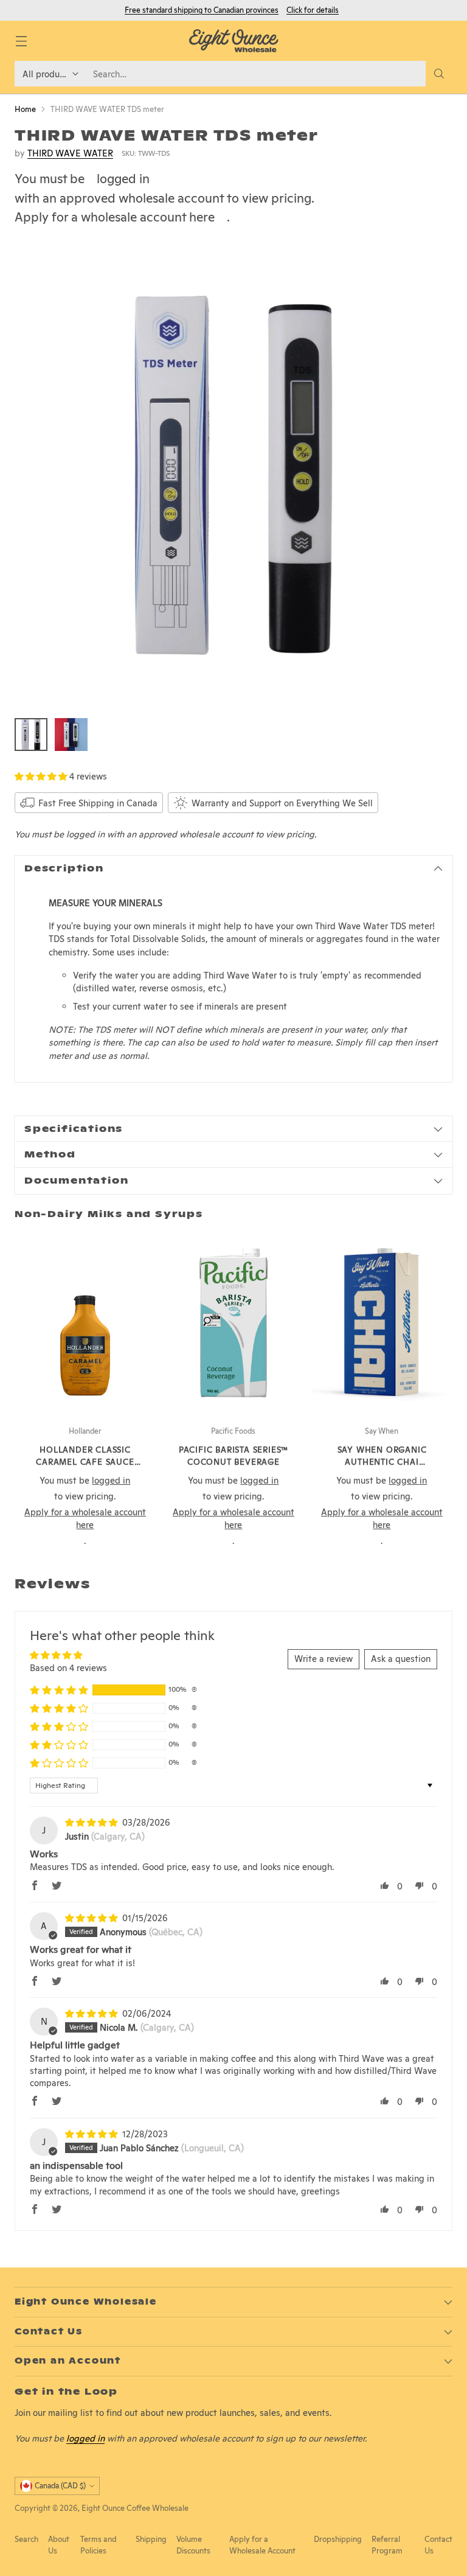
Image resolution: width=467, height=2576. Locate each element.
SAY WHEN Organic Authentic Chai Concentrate (382, 1462)
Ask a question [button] (401, 1659)
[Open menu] (21, 41)
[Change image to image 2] (71, 735)
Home (25, 109)
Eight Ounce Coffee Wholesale (135, 2508)
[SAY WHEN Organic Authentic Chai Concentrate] (382, 1323)
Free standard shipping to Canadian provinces (202, 10)
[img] (92, 1822)
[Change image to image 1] (31, 735)
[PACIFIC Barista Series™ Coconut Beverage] (233, 1323)
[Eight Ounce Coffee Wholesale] (233, 41)
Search (26, 2539)
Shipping (151, 2539)
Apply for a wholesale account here (115, 217)
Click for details (313, 10)
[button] (42, 776)
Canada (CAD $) (60, 2486)
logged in (123, 179)
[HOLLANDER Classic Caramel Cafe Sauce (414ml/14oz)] (85, 1323)
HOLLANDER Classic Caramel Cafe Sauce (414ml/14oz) (85, 1462)
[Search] (439, 74)
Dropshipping (338, 2539)
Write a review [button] (323, 1659)
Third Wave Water (70, 153)
